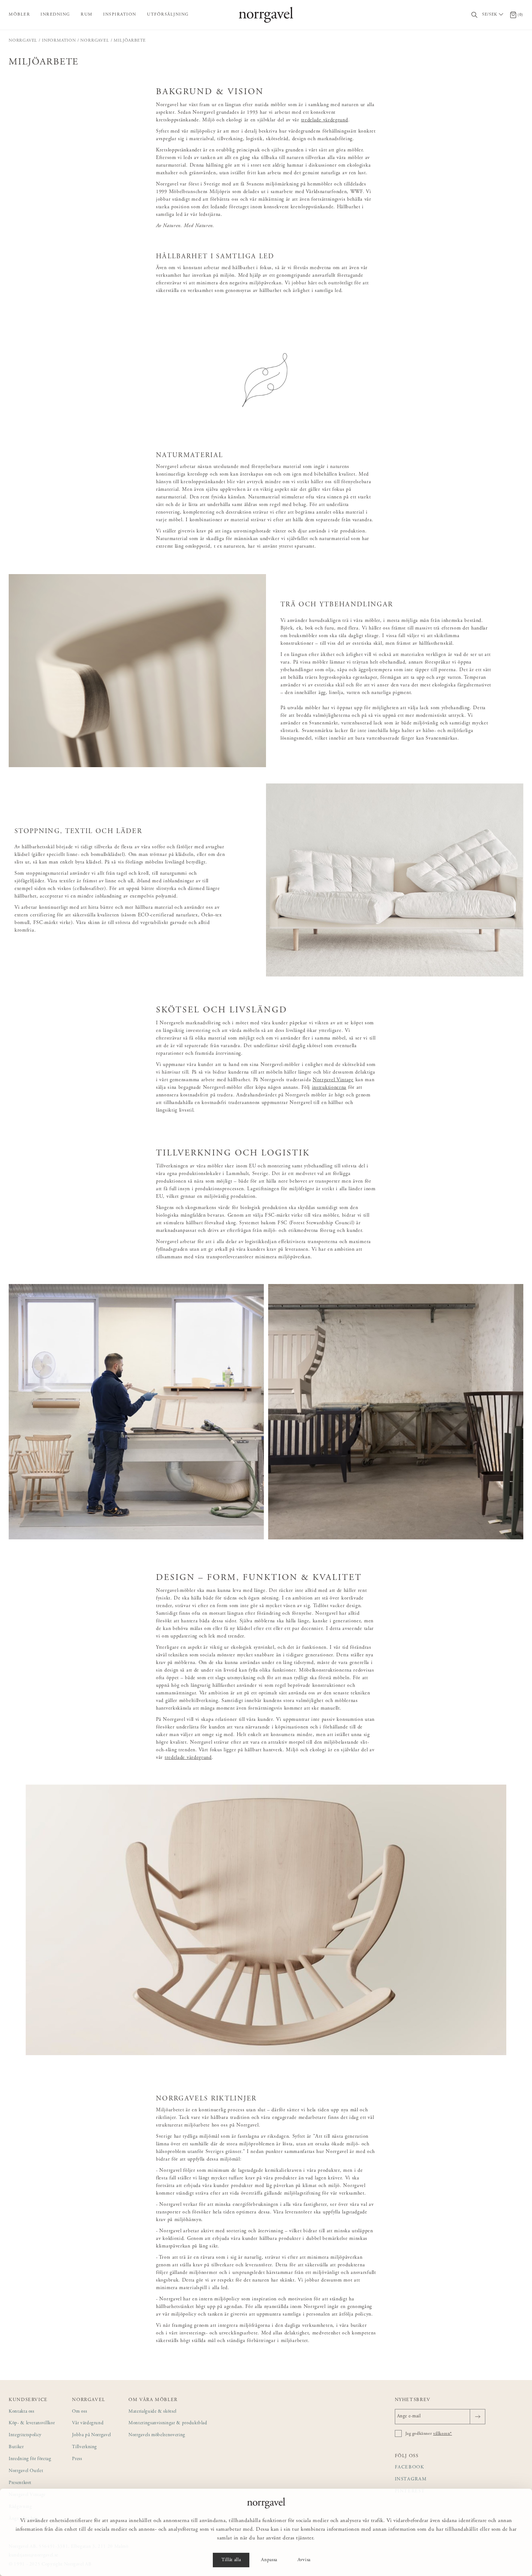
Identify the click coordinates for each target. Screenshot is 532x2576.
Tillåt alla (231, 2560)
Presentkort (20, 2483)
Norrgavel (23, 41)
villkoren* (443, 2434)
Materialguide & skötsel (153, 2412)
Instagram (411, 2479)
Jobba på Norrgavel (92, 2435)
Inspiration (120, 14)
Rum (87, 14)
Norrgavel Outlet (26, 2471)
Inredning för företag (30, 2459)
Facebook (410, 2468)
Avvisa (304, 2560)
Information (59, 41)
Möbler (19, 14)
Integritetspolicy (25, 2435)
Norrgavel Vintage (333, 1080)
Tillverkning (85, 2447)
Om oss (79, 2412)
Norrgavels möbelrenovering (157, 2435)
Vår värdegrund (88, 2423)
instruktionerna (329, 1088)
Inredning (55, 14)
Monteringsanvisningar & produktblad (168, 2423)
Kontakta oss (22, 2412)
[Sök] (475, 15)
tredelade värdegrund (325, 120)
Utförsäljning (168, 14)
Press (77, 2459)
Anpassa (269, 2560)
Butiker (16, 2447)
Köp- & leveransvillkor (32, 2423)
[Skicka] (478, 2417)
